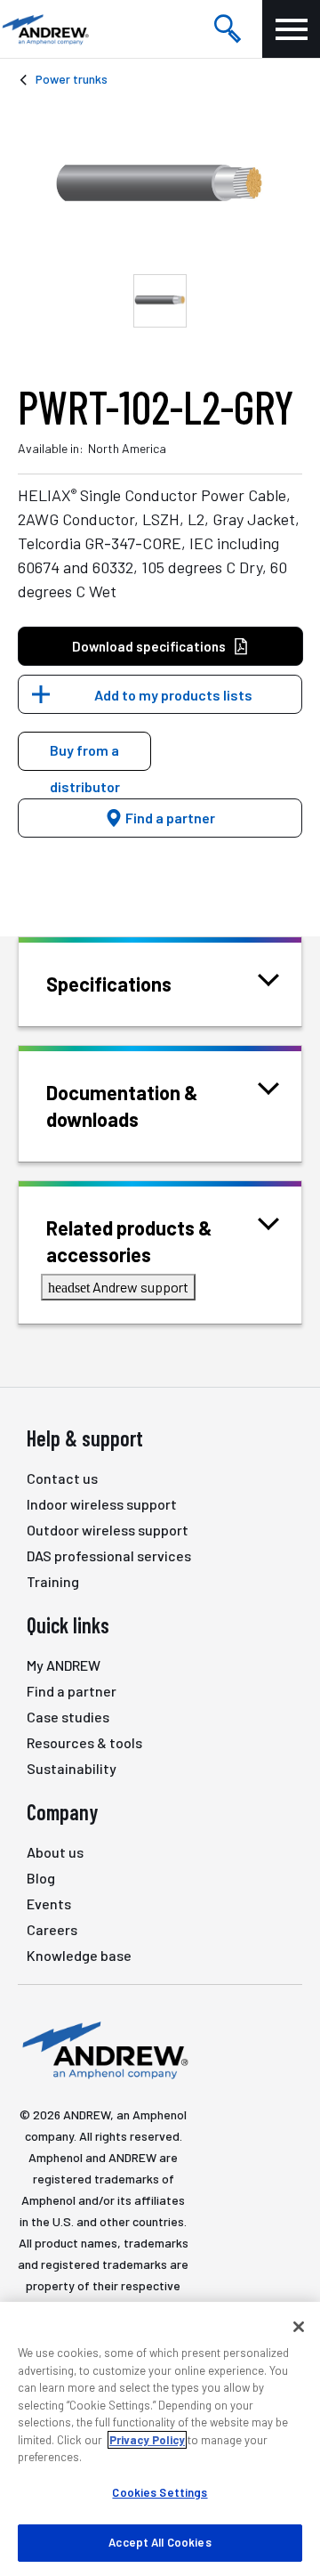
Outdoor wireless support (108, 1530)
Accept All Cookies (160, 2542)
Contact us (62, 1478)
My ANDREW (64, 1665)
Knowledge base (79, 1955)
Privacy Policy (147, 2440)
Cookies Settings (160, 2492)
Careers (52, 1929)
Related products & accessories (129, 1241)
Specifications (109, 984)
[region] (160, 2439)
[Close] (299, 2327)
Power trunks (72, 79)
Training (53, 1581)
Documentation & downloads (122, 1106)
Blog (41, 1878)
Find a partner (169, 818)
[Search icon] (228, 29)
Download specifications (149, 646)
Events (49, 1904)
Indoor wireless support (102, 1504)
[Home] (103, 2049)
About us (55, 1852)
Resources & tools (84, 1742)
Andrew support (118, 1287)
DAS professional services (109, 1555)
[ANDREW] (44, 29)
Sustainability (72, 1768)
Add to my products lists (173, 695)
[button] (84, 751)
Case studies (68, 1717)
